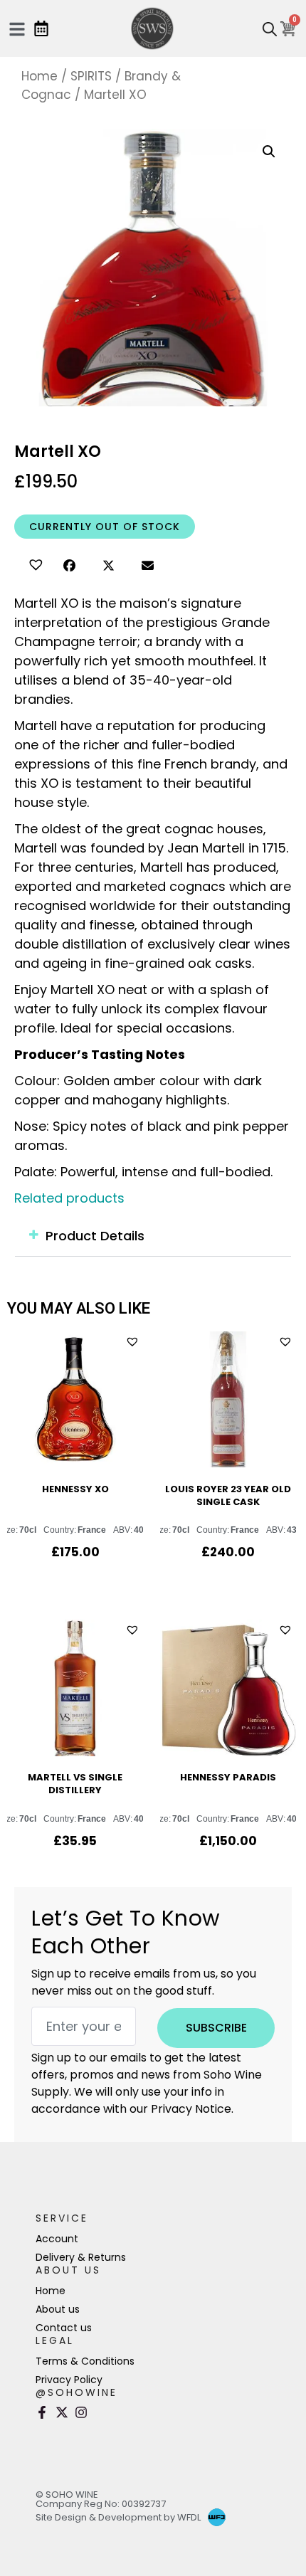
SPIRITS (91, 76)
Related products (69, 1198)
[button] (34, 563)
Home (39, 76)
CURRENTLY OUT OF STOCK (105, 527)
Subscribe (216, 2028)
